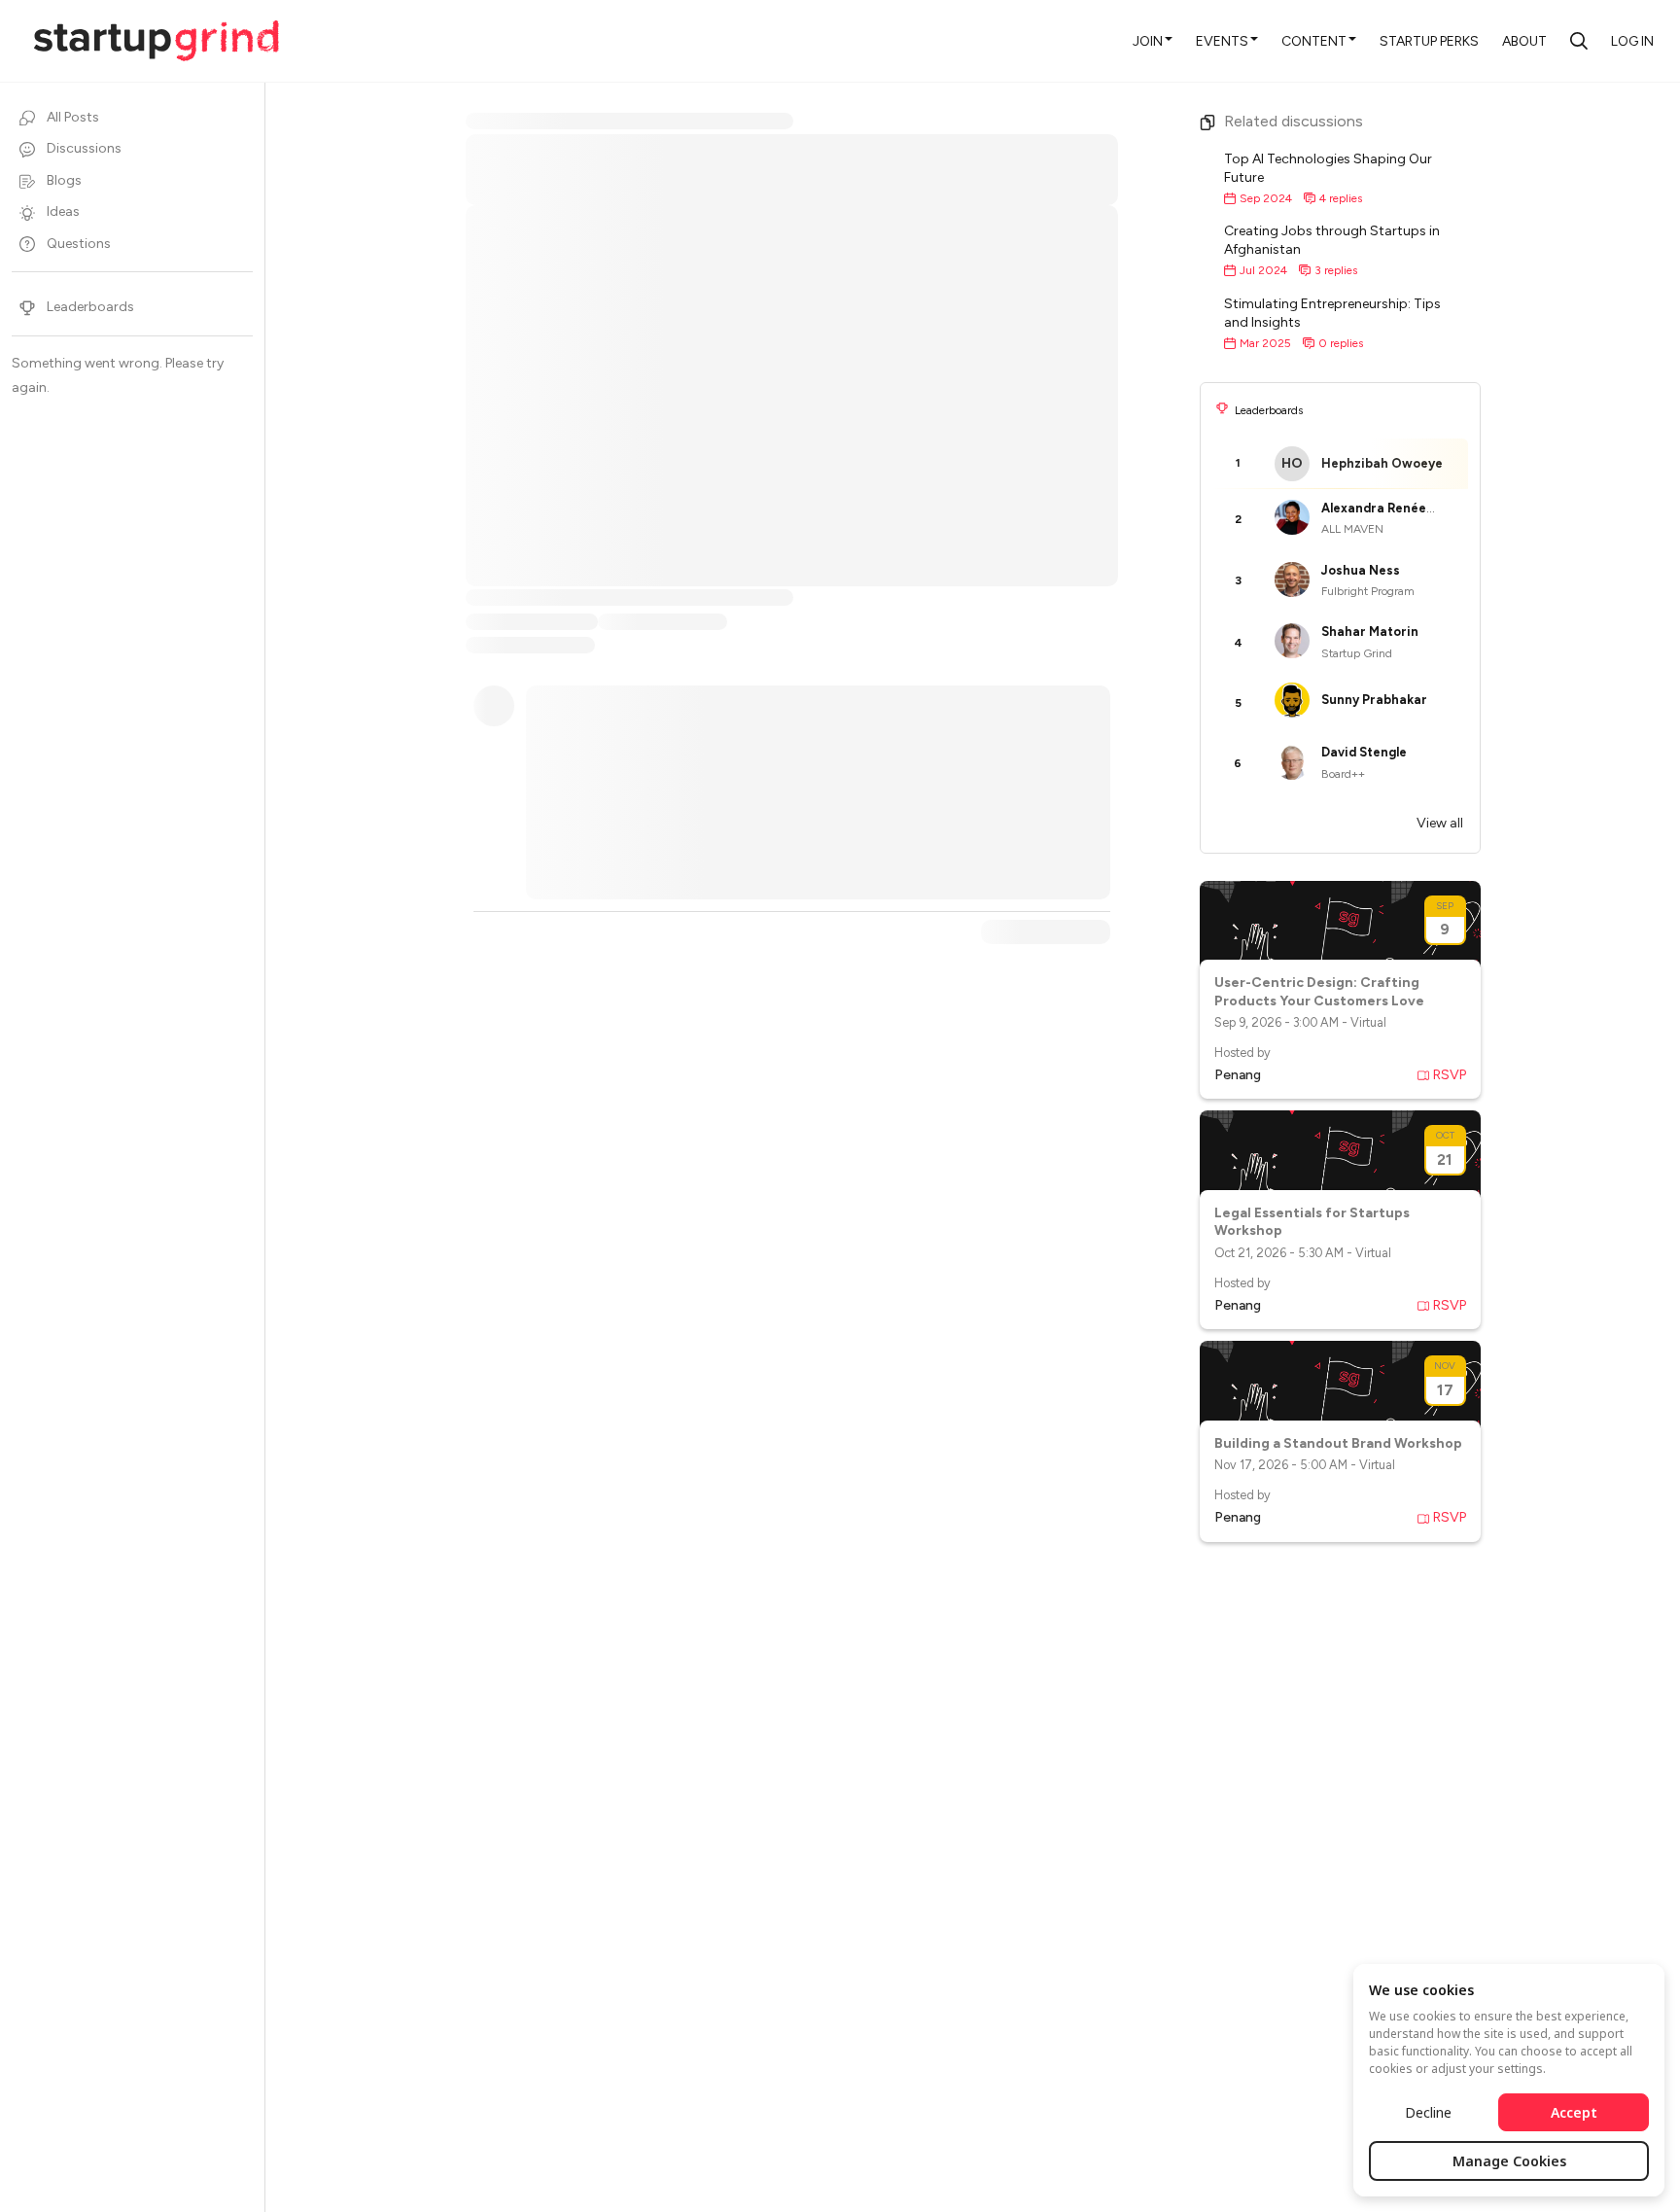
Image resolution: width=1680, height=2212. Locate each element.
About (1524, 41)
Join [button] (1148, 41)
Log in (1632, 41)
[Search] (1579, 41)
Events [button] (1222, 41)
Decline (1428, 2112)
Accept (1574, 2112)
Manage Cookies (1509, 2161)
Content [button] (1314, 41)
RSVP (1450, 1075)
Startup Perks (1429, 41)
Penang (1238, 1075)
